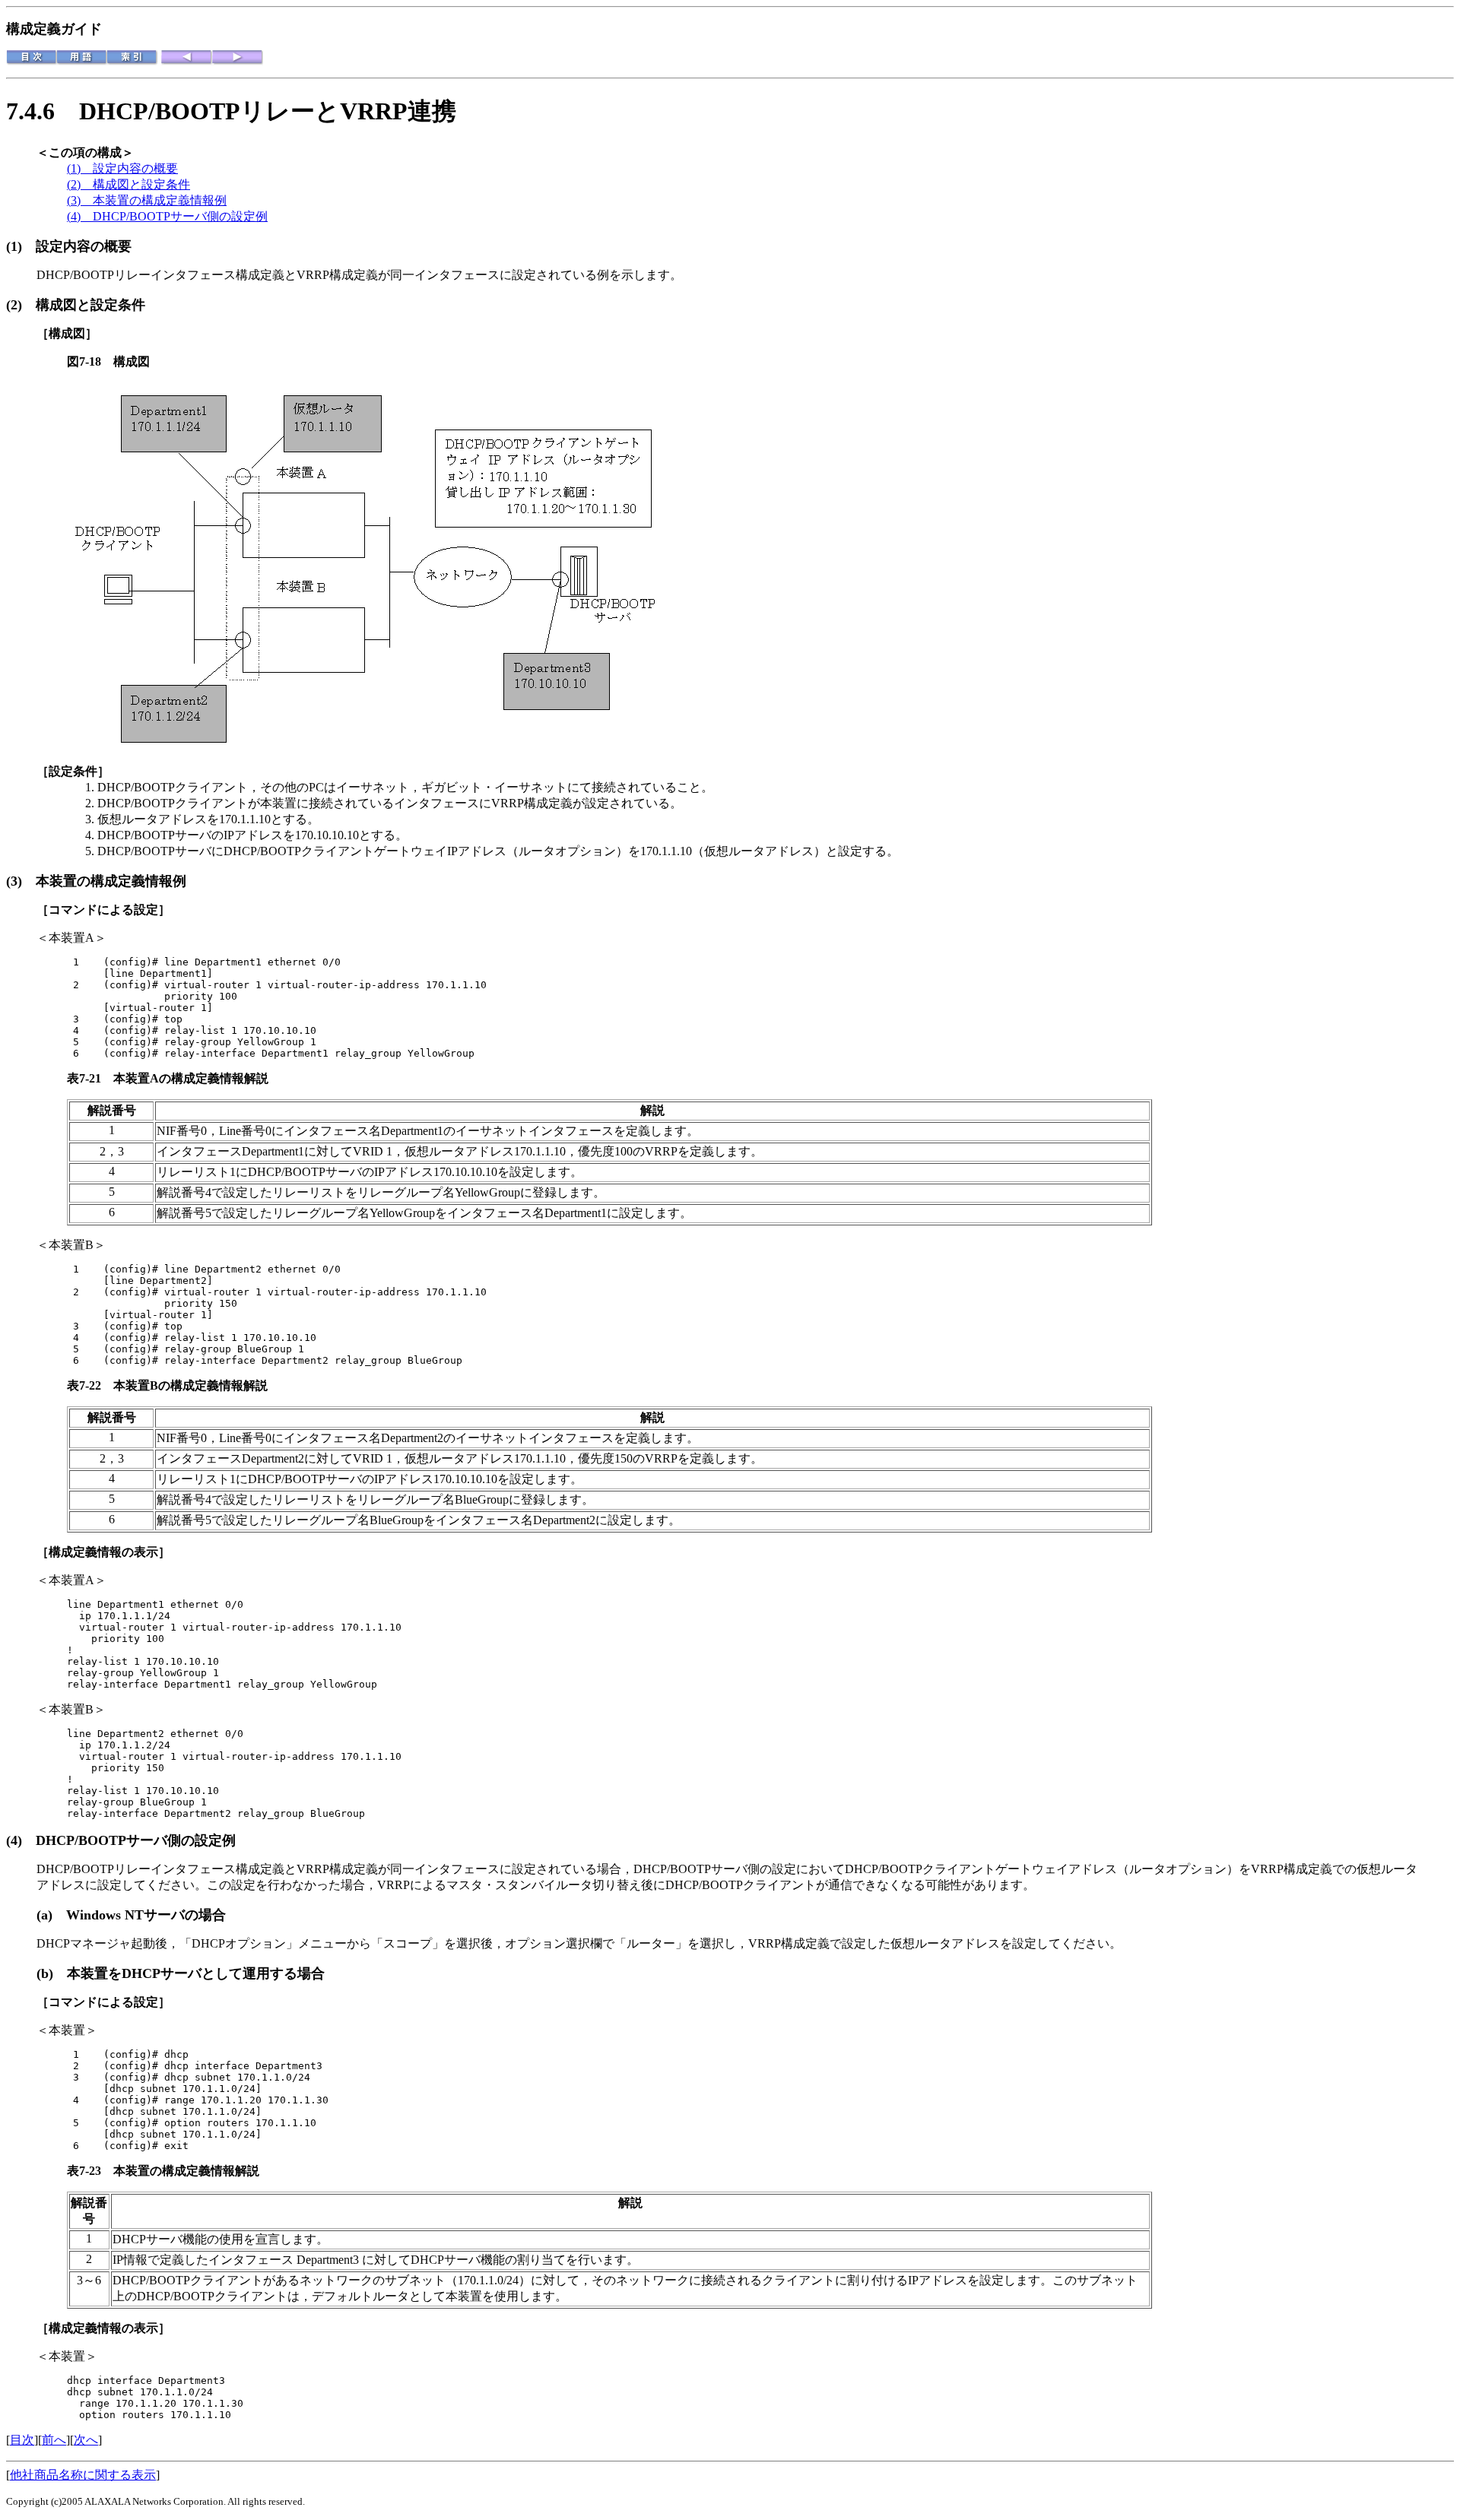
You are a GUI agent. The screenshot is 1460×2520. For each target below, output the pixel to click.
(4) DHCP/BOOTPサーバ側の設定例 (167, 216)
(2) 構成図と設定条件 (129, 184)
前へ (54, 2440)
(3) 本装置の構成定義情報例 (147, 200)
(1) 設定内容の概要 (122, 168)
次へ (86, 2440)
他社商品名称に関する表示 (83, 2475)
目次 (22, 2440)
